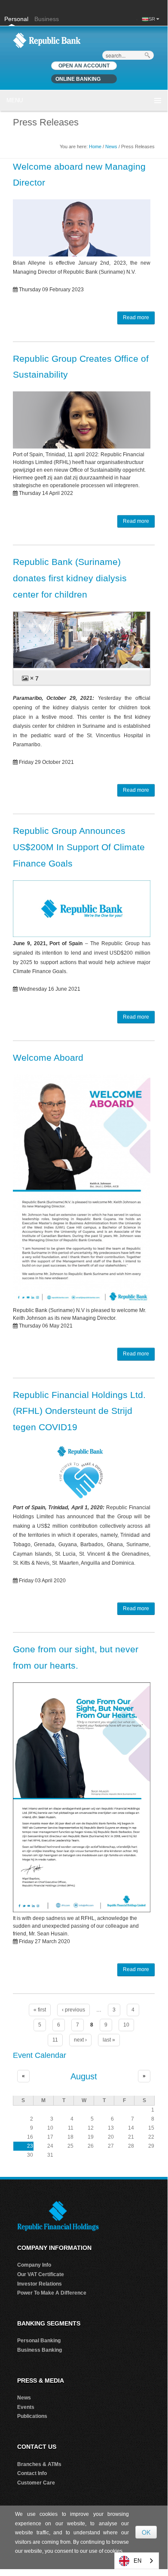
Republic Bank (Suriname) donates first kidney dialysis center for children (70, 578)
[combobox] (137, 2561)
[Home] (47, 40)
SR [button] (153, 19)
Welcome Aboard (48, 1058)
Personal (17, 19)
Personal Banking (39, 2341)
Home (95, 147)
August (84, 2076)
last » (109, 2040)
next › (80, 2040)
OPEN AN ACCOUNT (84, 66)
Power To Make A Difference (52, 2293)
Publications (32, 2416)
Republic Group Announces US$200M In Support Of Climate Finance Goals (79, 847)
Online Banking (78, 79)
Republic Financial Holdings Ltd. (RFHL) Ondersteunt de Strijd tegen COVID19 (79, 1411)
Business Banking (40, 2350)
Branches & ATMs (39, 2464)
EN (137, 2561)
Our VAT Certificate (41, 2274)
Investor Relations (40, 2284)
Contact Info (32, 2473)
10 (126, 2025)
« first (40, 2010)
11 (55, 2040)
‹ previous (73, 2010)
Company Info (34, 2265)
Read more (136, 317)
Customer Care (36, 2483)
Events (26, 2407)
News (111, 147)
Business (47, 19)
